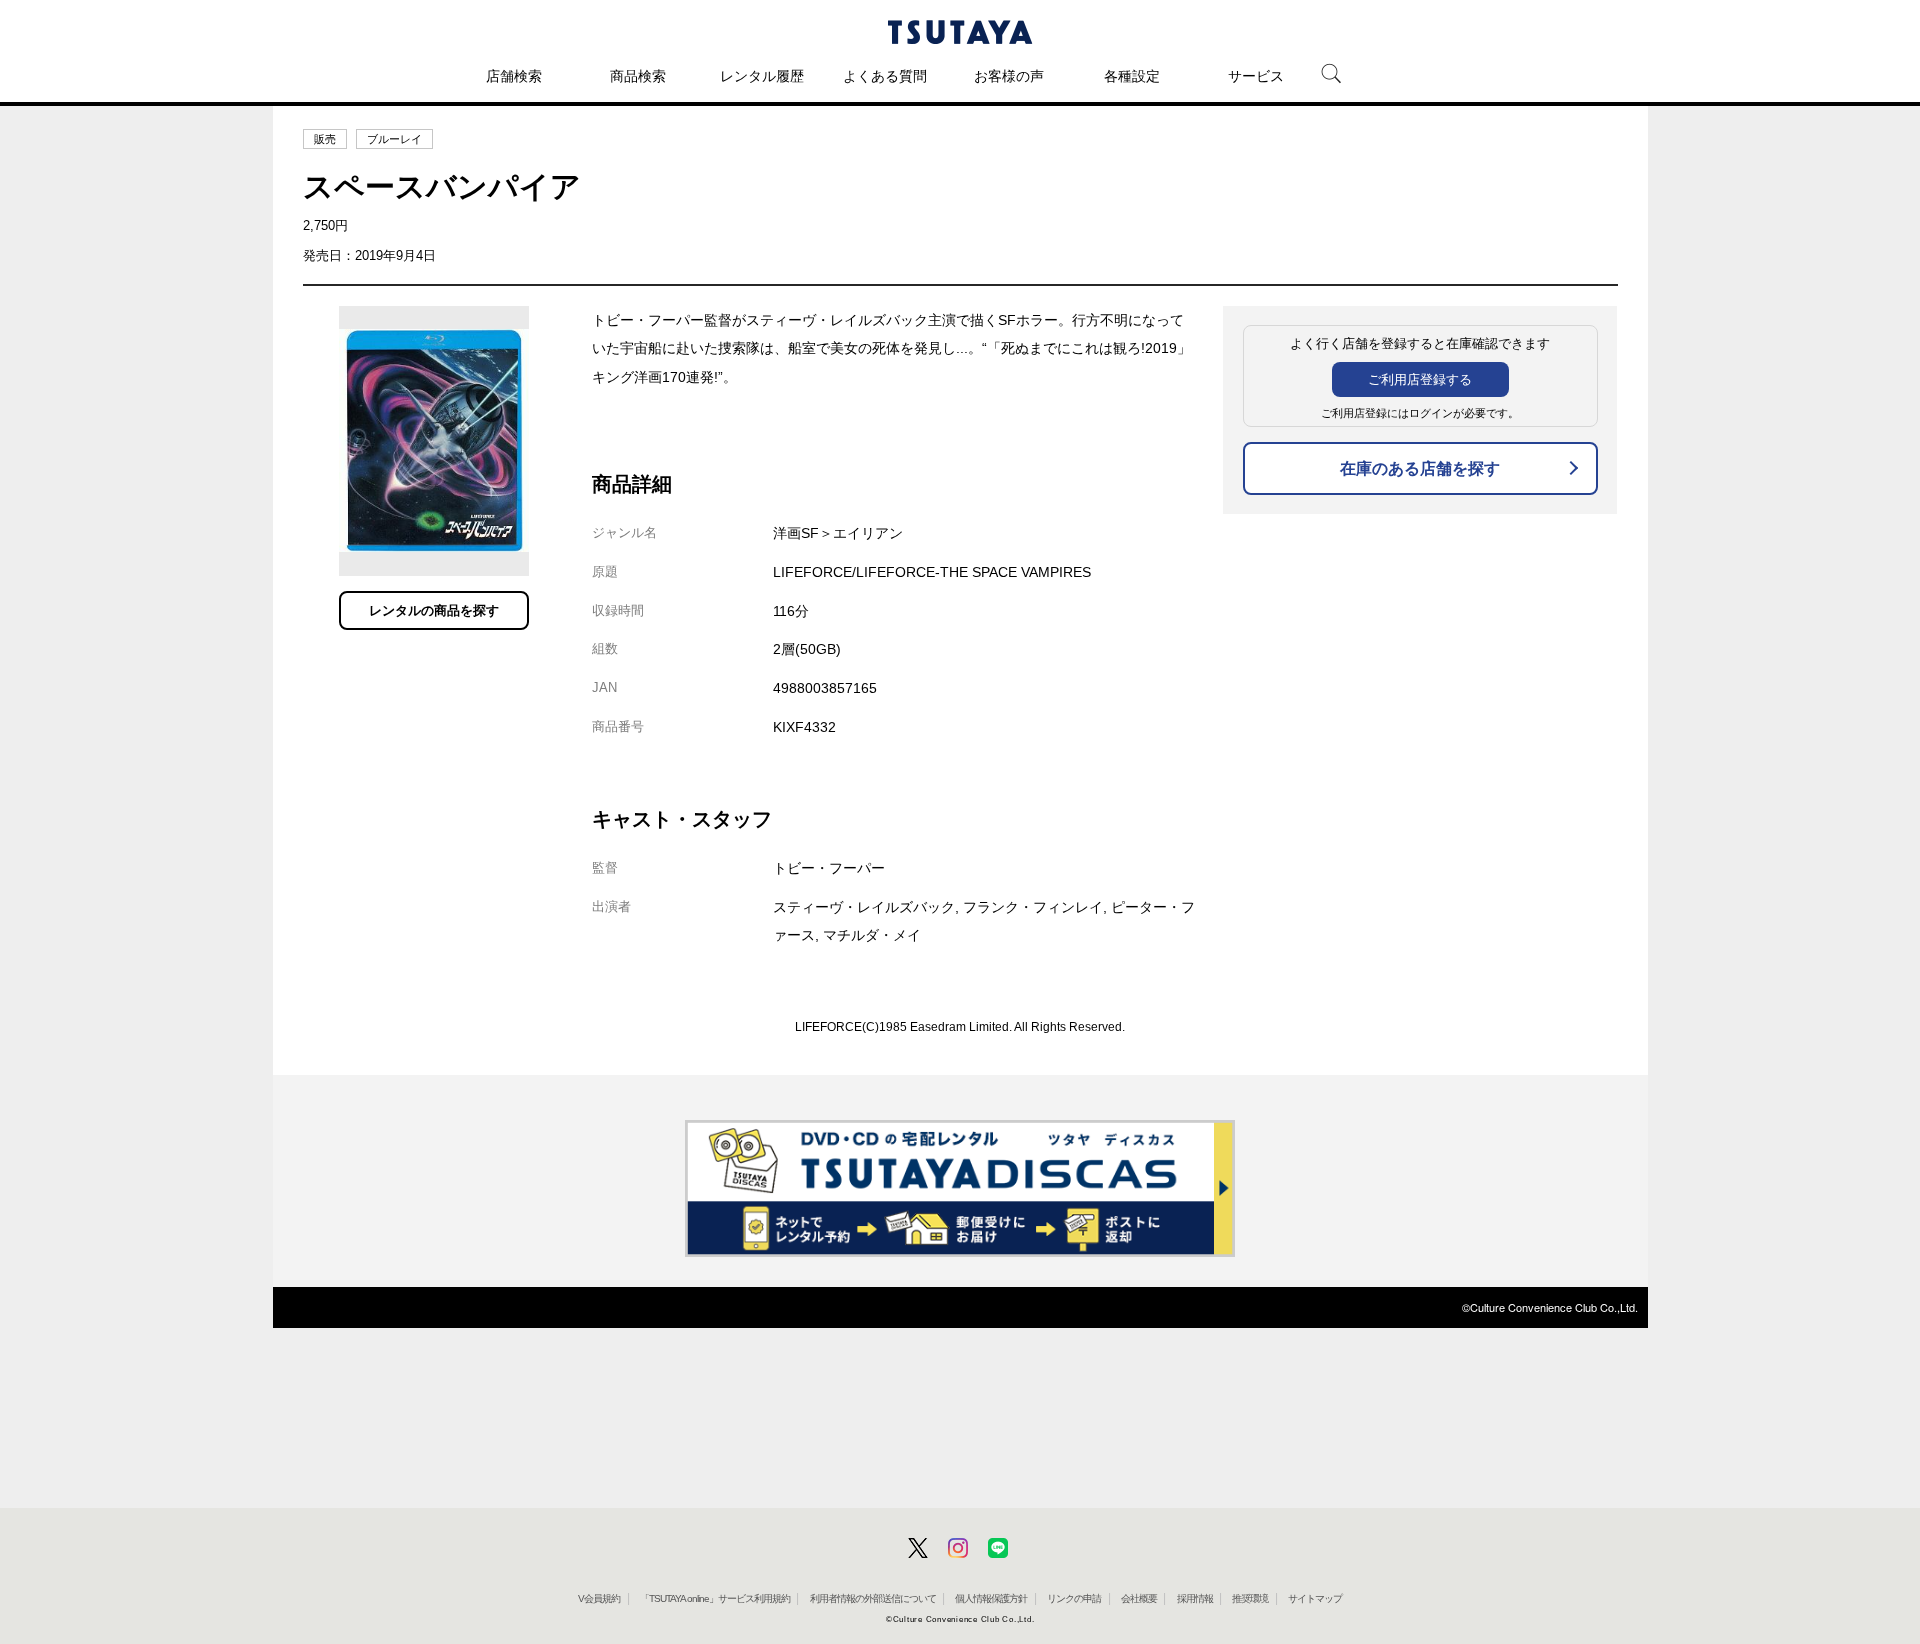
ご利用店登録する (1420, 379)
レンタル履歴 (762, 76)
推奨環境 (1250, 1598)
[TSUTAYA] (960, 32)
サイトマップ (1315, 1598)
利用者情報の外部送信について (873, 1598)
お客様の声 (1009, 76)
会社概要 (1139, 1598)
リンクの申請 (1074, 1598)
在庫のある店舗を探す (1420, 468)
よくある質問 (885, 76)
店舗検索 (514, 76)
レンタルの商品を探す (434, 610)
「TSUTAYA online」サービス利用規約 (715, 1598)
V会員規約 (599, 1598)
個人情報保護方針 (991, 1598)
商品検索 (638, 76)
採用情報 (1195, 1598)
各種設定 (1132, 76)
